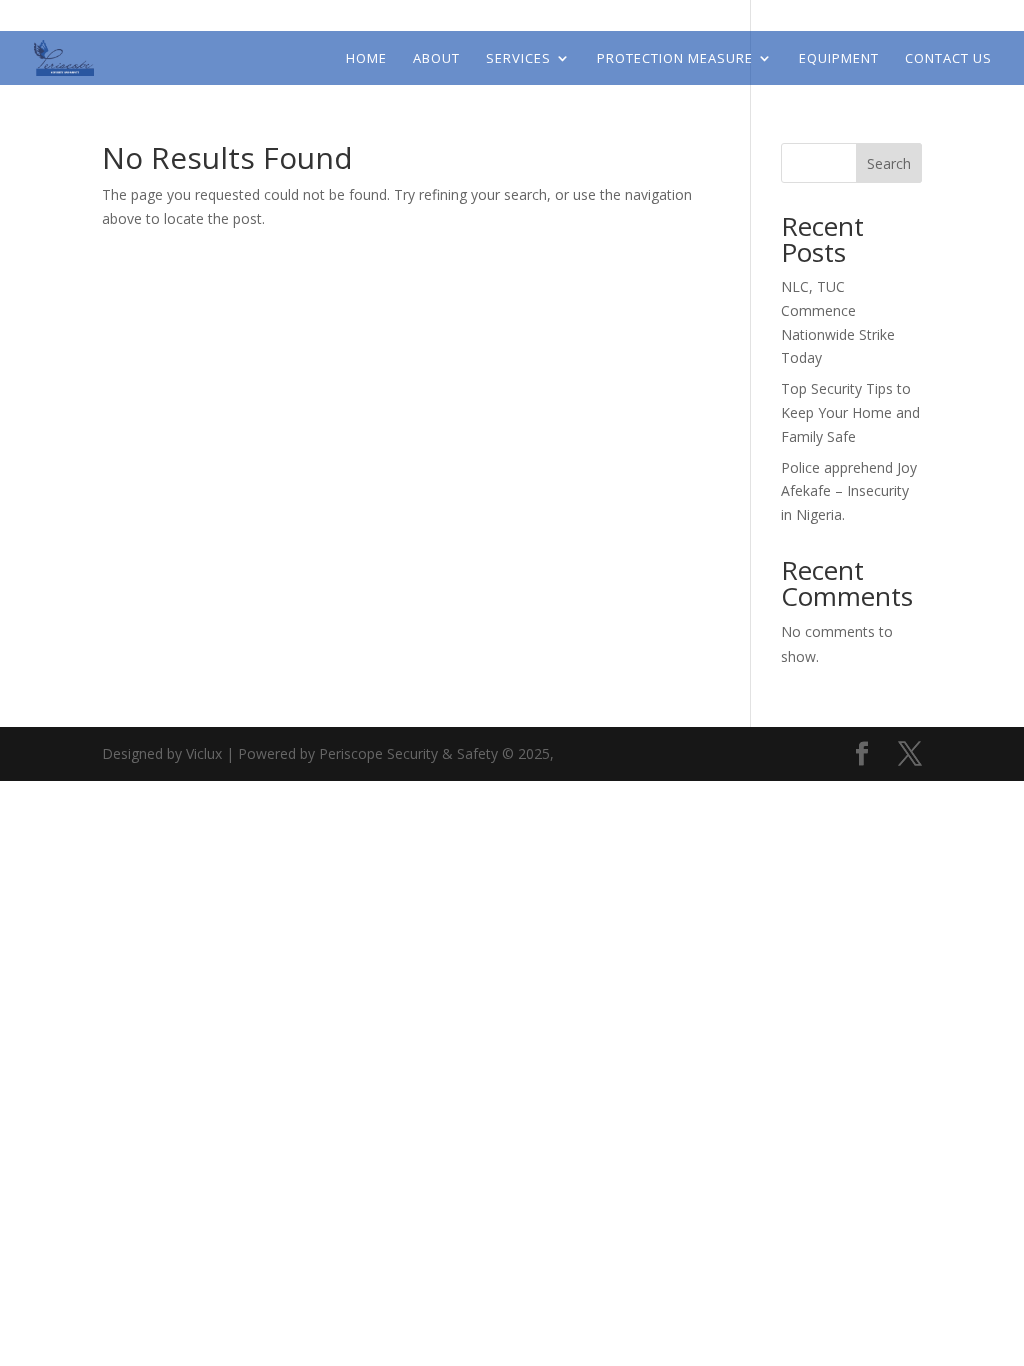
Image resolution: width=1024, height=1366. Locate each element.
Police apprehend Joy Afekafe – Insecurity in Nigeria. (849, 491)
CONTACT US (948, 59)
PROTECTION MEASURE (675, 59)
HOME (366, 59)
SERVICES (518, 59)
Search (889, 163)
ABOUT (436, 59)
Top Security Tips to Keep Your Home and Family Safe (850, 412)
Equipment (839, 59)
